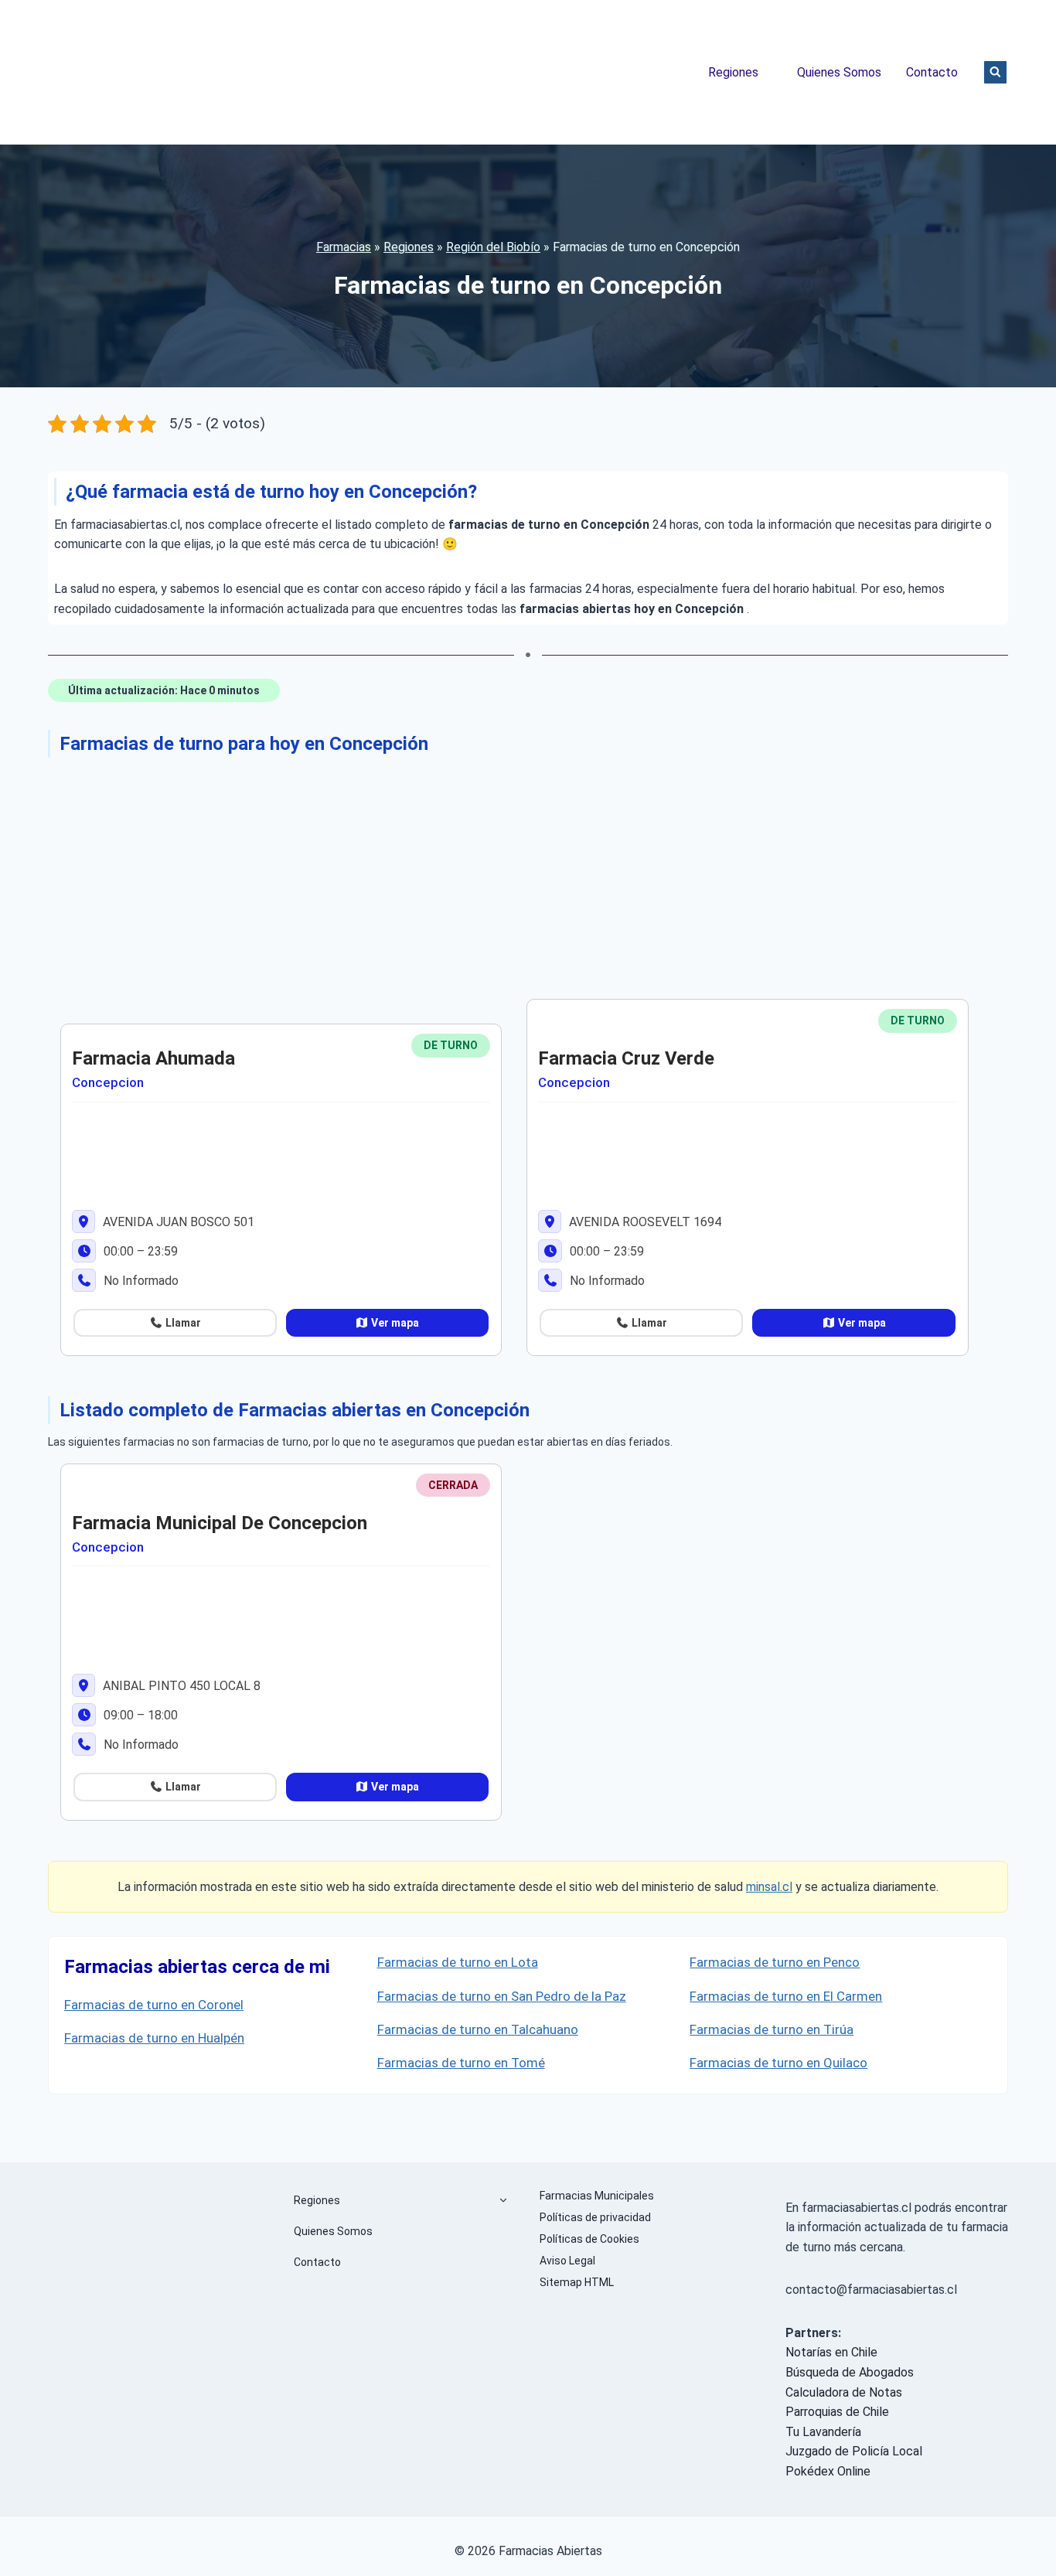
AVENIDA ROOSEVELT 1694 (644, 1222)
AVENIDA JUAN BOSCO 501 (177, 1222)
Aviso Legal (567, 2261)
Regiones (733, 72)
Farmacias (344, 247)
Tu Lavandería (823, 2432)
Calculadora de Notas (844, 2392)
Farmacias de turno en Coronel (154, 2005)
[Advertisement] (512, 875)
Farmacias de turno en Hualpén (154, 2038)
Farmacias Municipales (597, 2196)
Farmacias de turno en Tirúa (772, 2029)
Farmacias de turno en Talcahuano (478, 2029)
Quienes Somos (839, 72)
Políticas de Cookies (589, 2239)
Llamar (182, 1323)
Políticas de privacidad (595, 2217)
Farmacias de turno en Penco (775, 1962)
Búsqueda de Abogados (850, 2372)
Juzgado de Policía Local (854, 2451)
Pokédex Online (828, 2471)
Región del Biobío (493, 247)
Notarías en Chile (831, 2352)
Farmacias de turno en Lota (458, 1962)
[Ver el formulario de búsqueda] (995, 72)
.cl (786, 1887)
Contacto (932, 72)
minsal (763, 1887)
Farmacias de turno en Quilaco (778, 2063)
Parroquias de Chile (837, 2412)
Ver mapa (394, 1323)
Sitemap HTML (577, 2282)
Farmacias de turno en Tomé (461, 2063)
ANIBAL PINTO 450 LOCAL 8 (180, 1686)
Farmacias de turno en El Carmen (786, 1996)
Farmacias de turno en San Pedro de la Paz (502, 1996)
